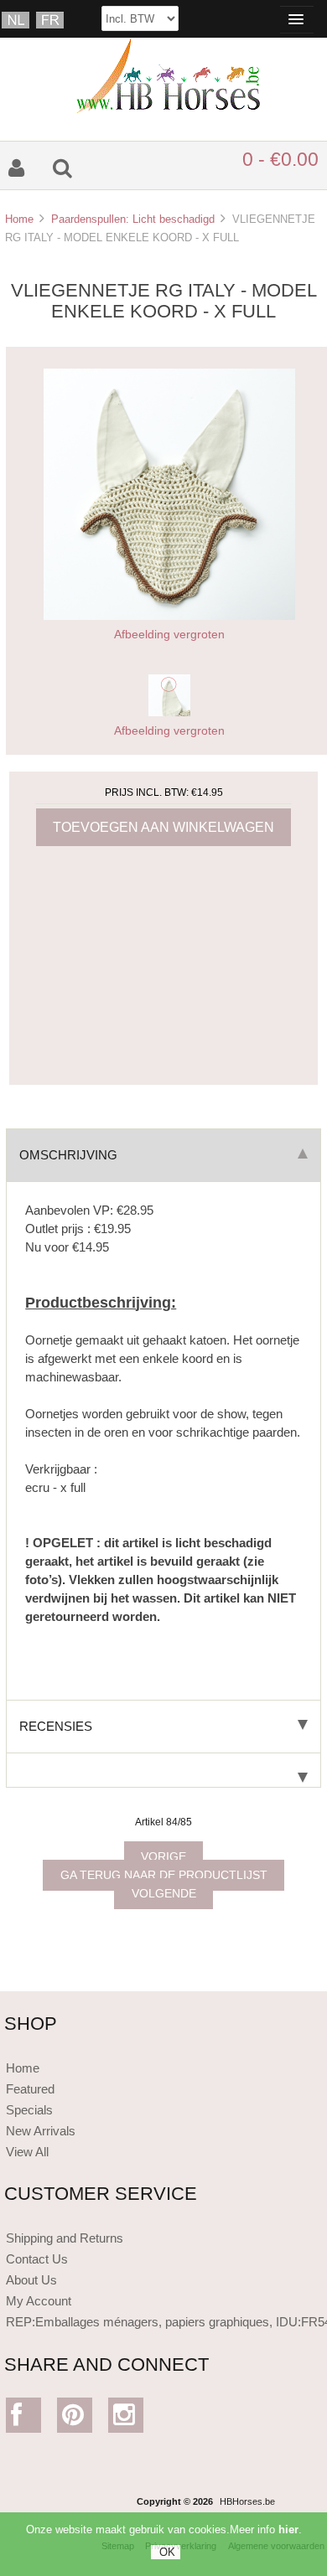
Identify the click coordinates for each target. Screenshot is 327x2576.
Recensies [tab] (56, 1726)
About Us (31, 2280)
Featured (30, 2089)
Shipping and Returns (65, 2238)
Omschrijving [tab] (68, 1155)
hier (288, 2530)
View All (27, 2152)
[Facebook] (24, 2419)
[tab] (163, 1771)
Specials (29, 2110)
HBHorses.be (247, 2501)
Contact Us (37, 2259)
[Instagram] (126, 2419)
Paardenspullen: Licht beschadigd (133, 219)
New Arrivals (41, 2131)
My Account (39, 2301)
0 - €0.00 (280, 159)
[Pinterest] (75, 2419)
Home (19, 219)
